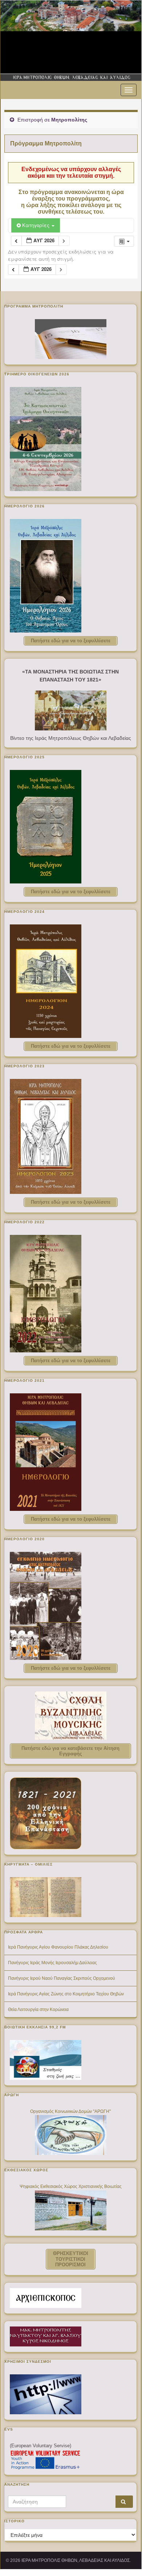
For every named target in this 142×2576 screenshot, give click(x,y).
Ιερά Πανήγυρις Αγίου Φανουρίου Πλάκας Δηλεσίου (58, 1947)
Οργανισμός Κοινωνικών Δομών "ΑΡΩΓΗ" (70, 2111)
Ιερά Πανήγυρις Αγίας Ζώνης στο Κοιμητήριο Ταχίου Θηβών (66, 1994)
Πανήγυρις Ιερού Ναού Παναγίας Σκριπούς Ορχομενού (62, 1978)
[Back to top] (125, 2553)
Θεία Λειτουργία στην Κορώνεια (38, 2010)
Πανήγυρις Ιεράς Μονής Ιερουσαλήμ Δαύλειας (52, 1963)
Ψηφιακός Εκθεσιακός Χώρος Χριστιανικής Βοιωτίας (71, 2186)
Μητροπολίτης (69, 120)
